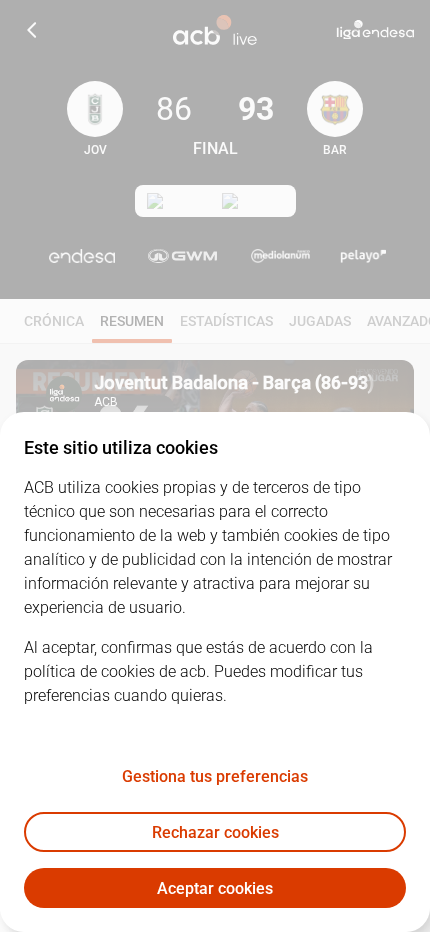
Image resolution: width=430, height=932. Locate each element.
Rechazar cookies (215, 832)
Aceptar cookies (215, 888)
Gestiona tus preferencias (215, 776)
